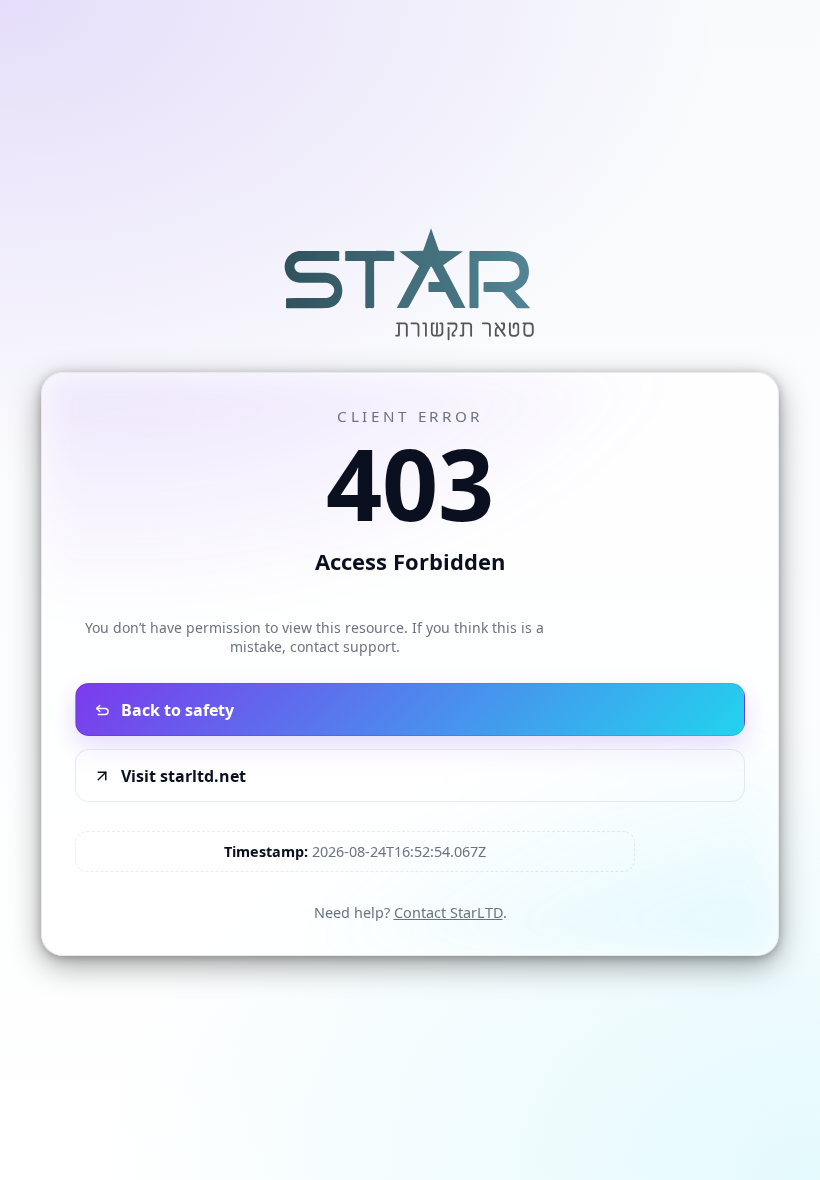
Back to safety (177, 710)
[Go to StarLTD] (410, 343)
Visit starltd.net (183, 776)
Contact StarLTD (448, 912)
